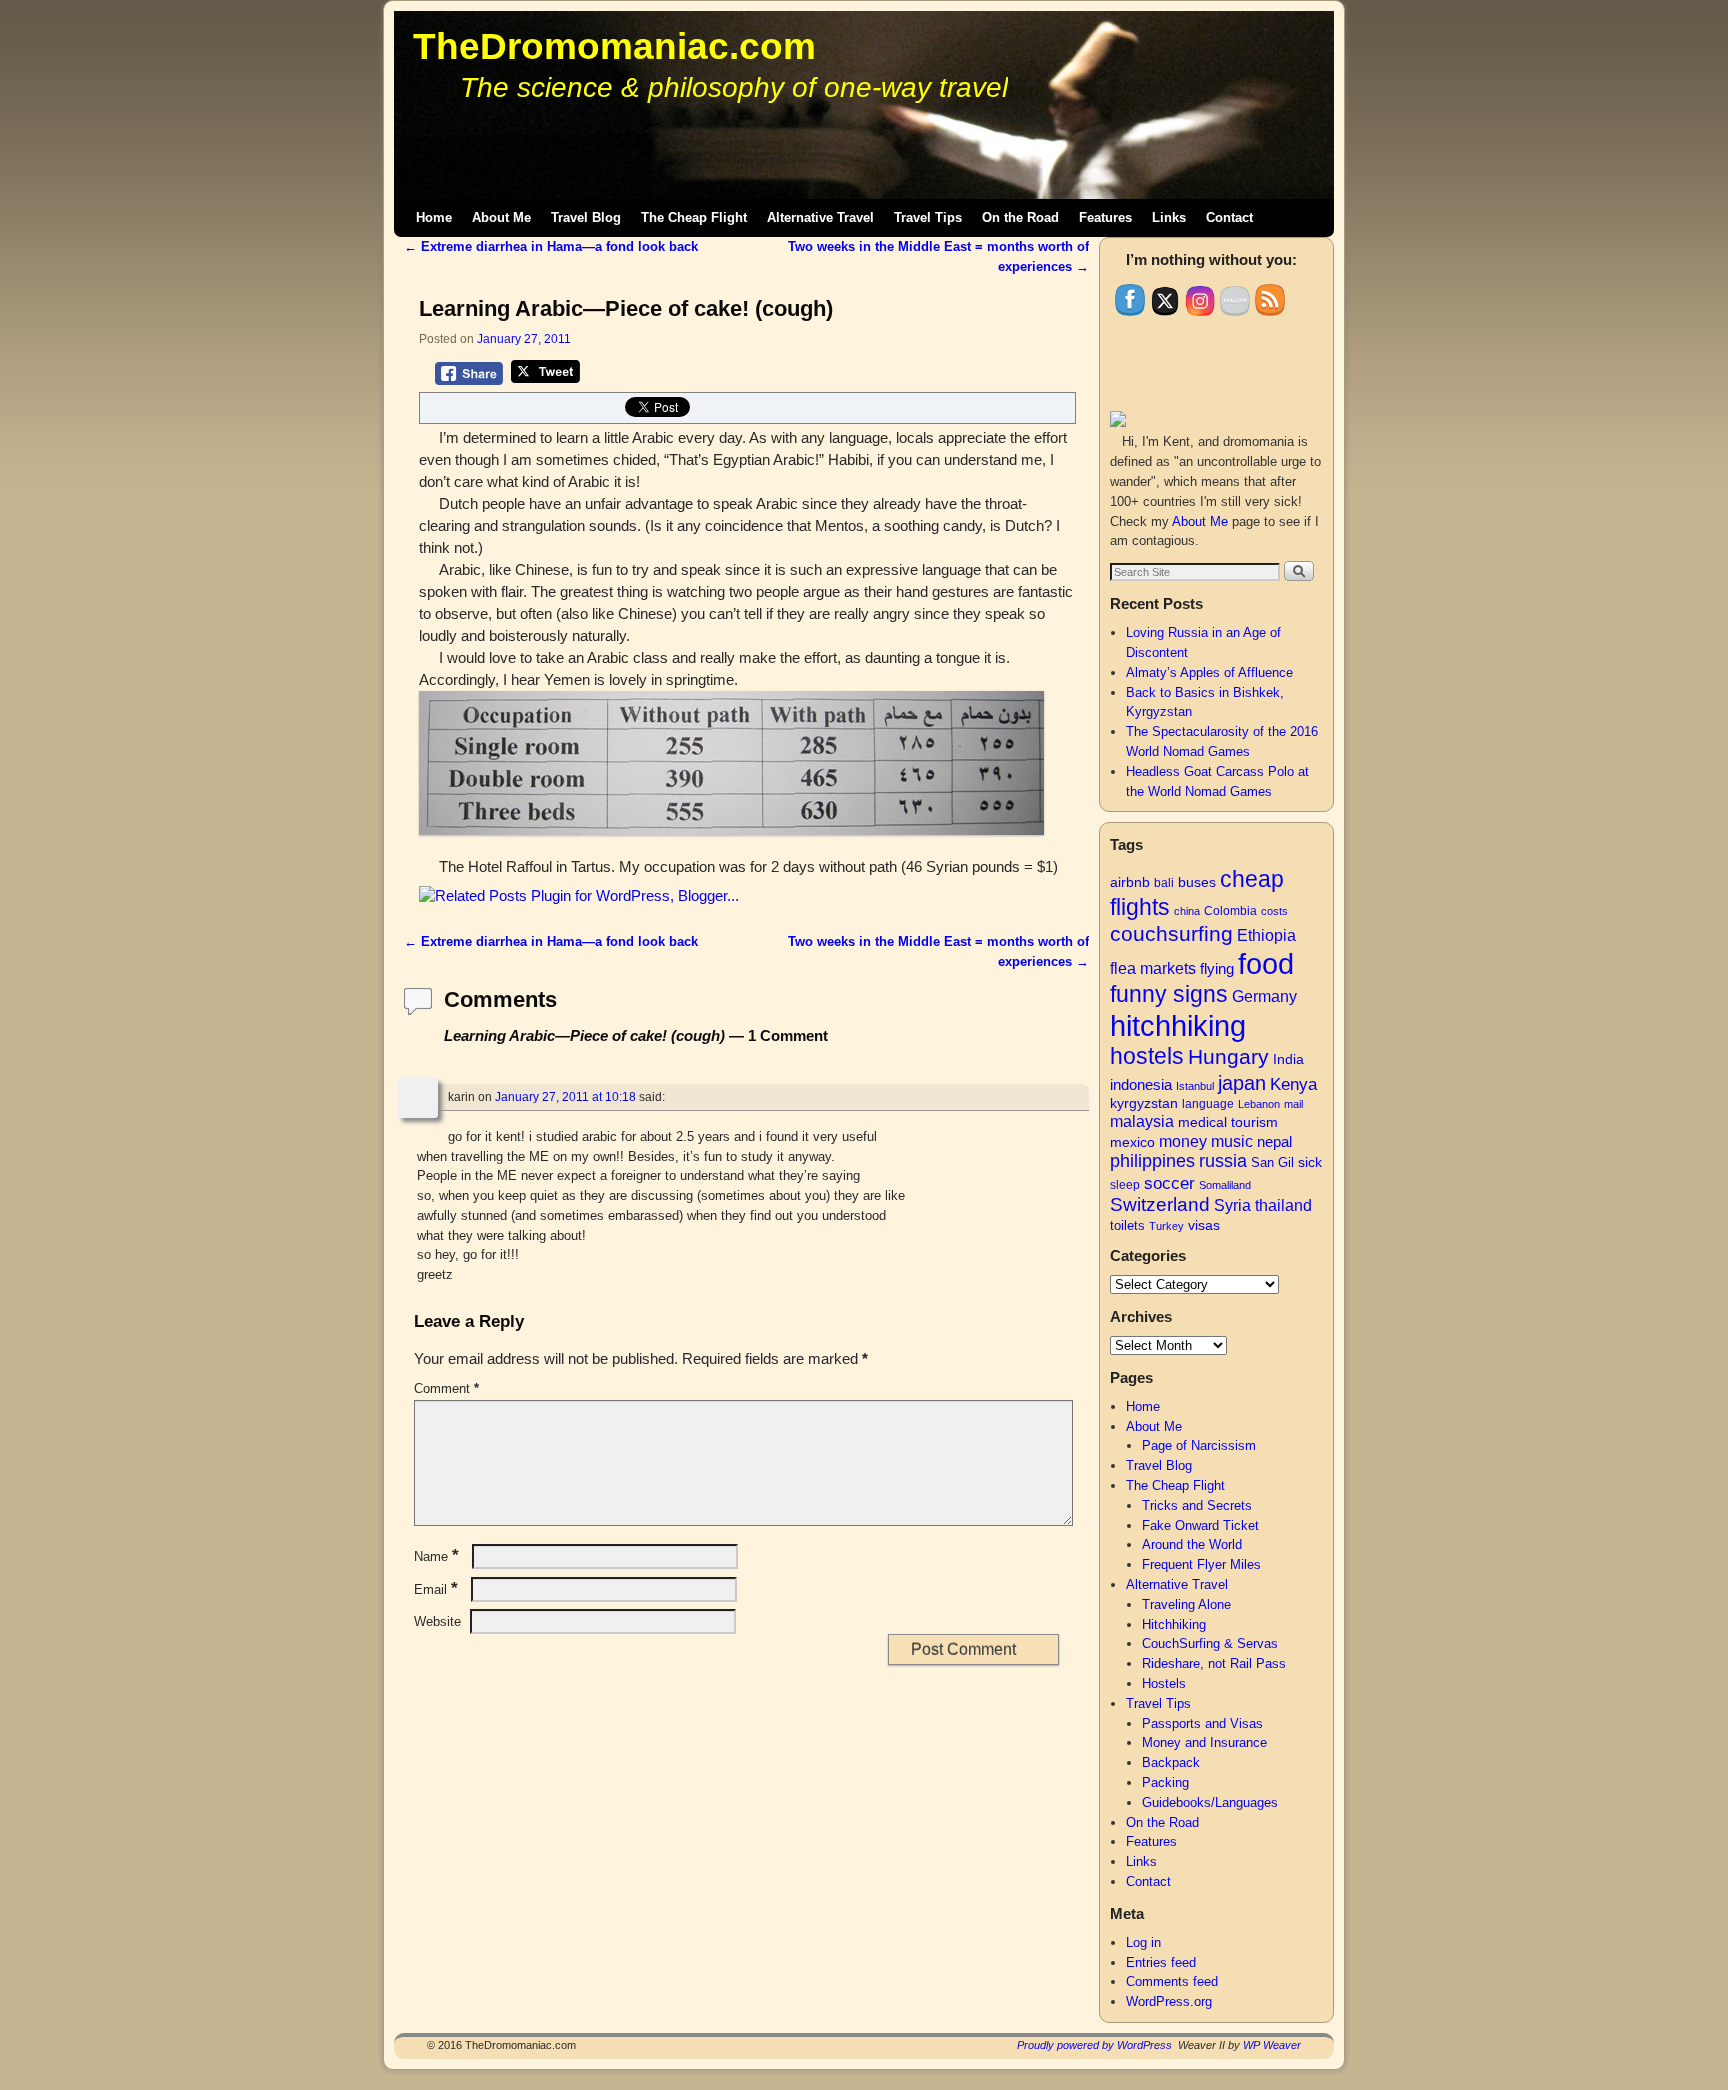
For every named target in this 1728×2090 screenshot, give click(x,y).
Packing (1165, 1782)
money (1183, 1141)
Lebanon (1259, 1104)
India (1288, 1059)
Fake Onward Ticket (1200, 1525)
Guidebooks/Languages (1210, 1802)
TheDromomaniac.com (614, 46)
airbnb (1130, 882)
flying (1217, 968)
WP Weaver (1272, 2045)
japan (1242, 1083)
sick (1310, 1162)
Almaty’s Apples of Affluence (1209, 672)
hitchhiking (1178, 1025)
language (1208, 1104)
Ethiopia (1266, 935)
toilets (1127, 1225)
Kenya (1293, 1084)
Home (434, 217)
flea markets (1153, 968)
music (1232, 1141)
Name (436, 1556)
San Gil (1272, 1162)
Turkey (1166, 1226)
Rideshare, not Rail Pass (1214, 1663)
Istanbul (1195, 1086)
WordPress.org (1169, 2001)
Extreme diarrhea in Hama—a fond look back (551, 246)
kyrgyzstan (1144, 1103)
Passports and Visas (1202, 1723)
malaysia (1142, 1121)
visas (1204, 1225)
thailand (1283, 1205)
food (1266, 963)
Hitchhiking (1174, 1624)
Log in (1143, 1942)
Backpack (1171, 1762)
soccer (1169, 1183)
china (1187, 911)
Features (1105, 217)
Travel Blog (586, 217)
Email (436, 1589)
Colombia (1230, 911)
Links (1169, 217)
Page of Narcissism (1199, 1445)
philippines (1152, 1161)
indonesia (1141, 1084)
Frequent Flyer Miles (1201, 1564)
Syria (1232, 1205)
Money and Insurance (1204, 1742)
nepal (1274, 1141)
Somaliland (1225, 1185)
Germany (1264, 996)
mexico (1132, 1142)
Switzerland (1160, 1204)
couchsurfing (1171, 933)
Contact (1229, 217)
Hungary (1228, 1057)
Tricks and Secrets (1197, 1505)
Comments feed (1172, 1981)
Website (437, 1621)
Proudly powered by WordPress (1094, 2045)
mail (1293, 1104)
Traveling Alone (1186, 1604)
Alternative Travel (820, 217)
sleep (1125, 1185)
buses (1197, 882)
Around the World (1192, 1544)
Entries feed (1161, 1962)
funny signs (1169, 994)
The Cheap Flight (694, 217)
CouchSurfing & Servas (1210, 1643)
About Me (501, 217)
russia (1223, 1161)
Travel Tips (928, 217)
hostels (1147, 1056)
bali (1164, 883)
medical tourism (1228, 1122)
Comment (446, 1388)
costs (1274, 911)
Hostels (1164, 1683)
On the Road (1020, 217)
